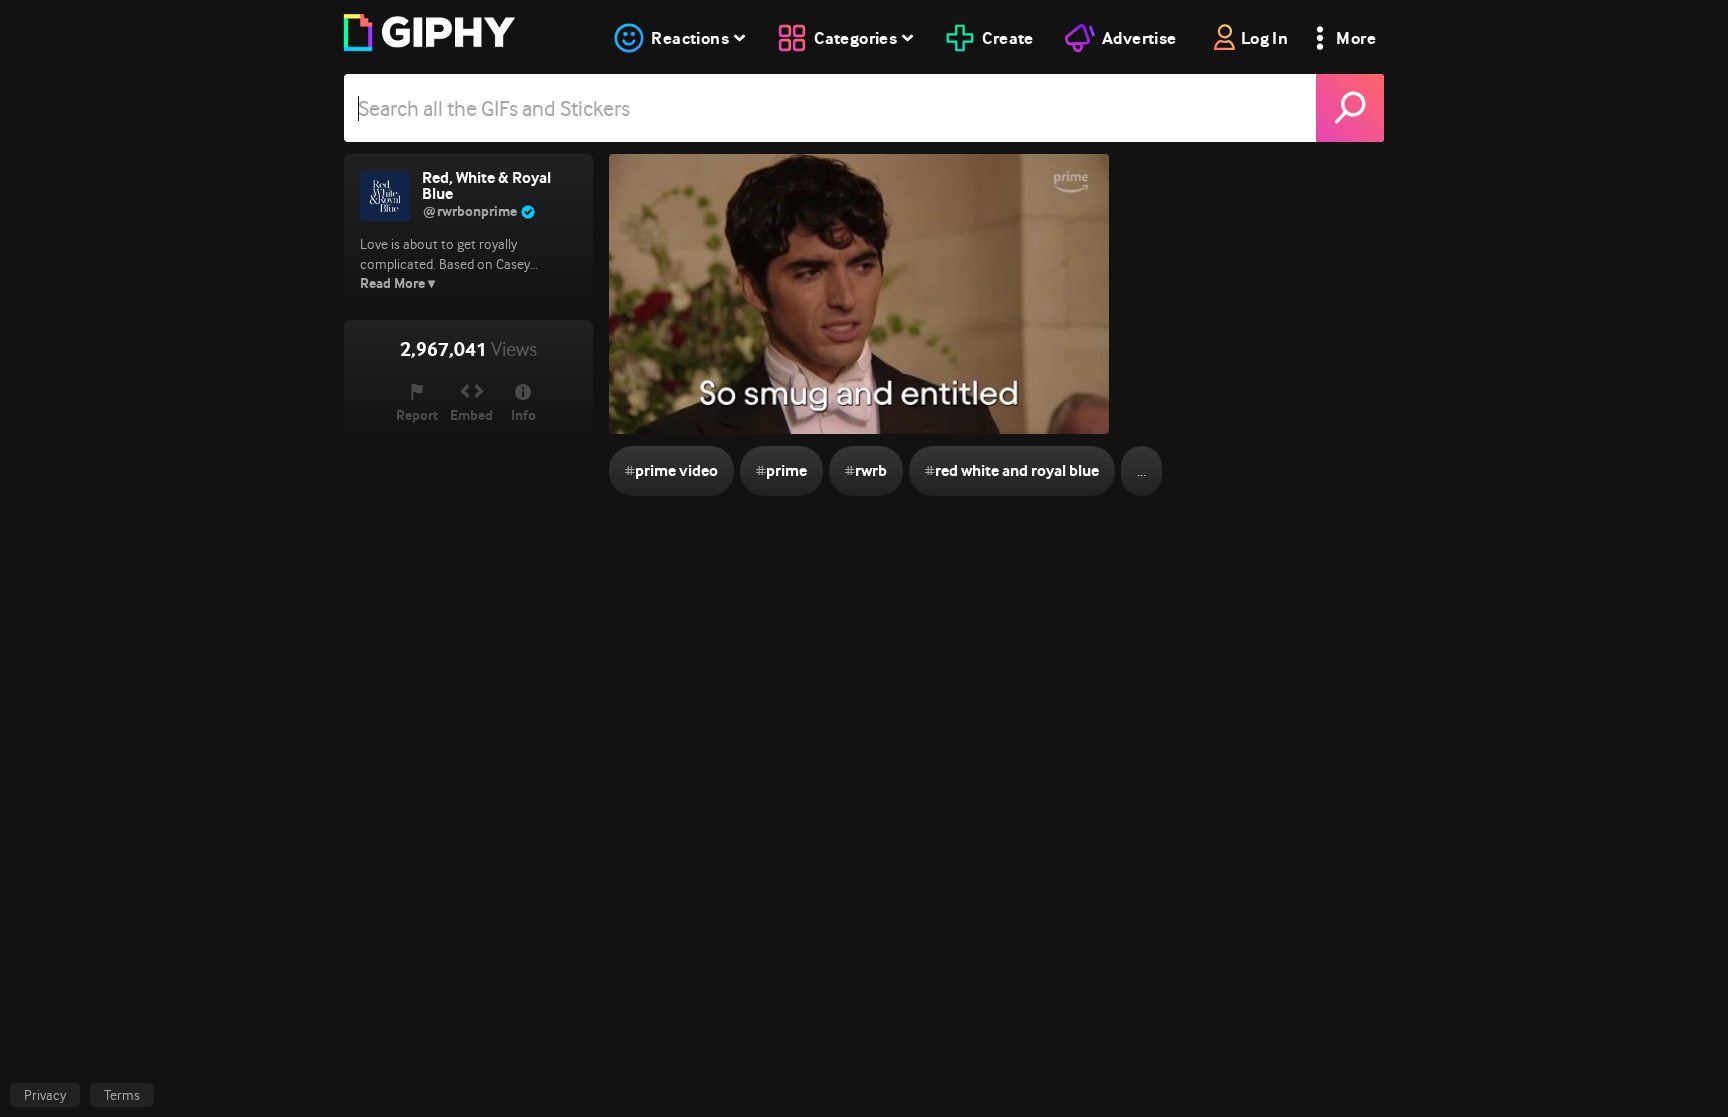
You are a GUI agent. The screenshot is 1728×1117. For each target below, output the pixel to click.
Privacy (45, 1095)
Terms (122, 1095)
